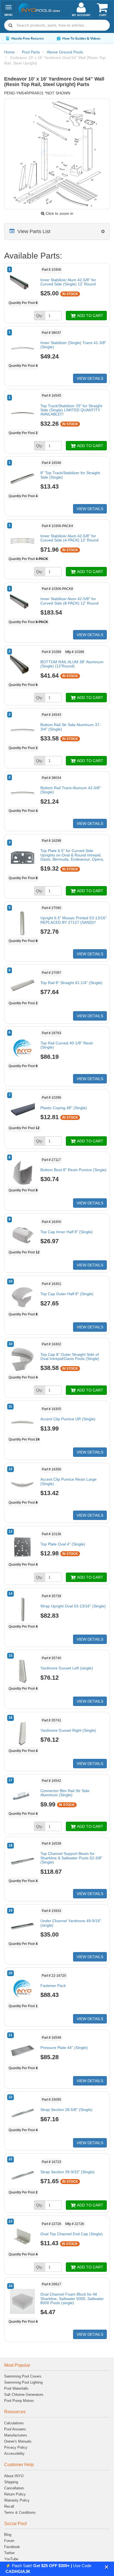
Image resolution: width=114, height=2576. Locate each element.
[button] (107, 2567)
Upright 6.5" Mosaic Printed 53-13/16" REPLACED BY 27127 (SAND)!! (73, 920)
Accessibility (14, 2454)
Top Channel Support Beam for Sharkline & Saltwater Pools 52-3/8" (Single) (71, 1858)
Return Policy (15, 2494)
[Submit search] (11, 25)
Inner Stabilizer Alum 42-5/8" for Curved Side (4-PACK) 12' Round (69, 538)
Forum (9, 2541)
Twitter (9, 2553)
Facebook (12, 2547)
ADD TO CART (90, 316)
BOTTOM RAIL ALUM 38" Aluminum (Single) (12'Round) (72, 664)
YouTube (11, 2559)
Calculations (14, 2423)
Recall (9, 2506)
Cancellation (14, 2488)
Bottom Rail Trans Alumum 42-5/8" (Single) (71, 790)
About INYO (14, 2476)
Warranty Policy (17, 2500)
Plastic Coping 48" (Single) (64, 1108)
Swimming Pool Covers (23, 2376)
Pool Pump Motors (19, 2401)
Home (9, 52)
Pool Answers (15, 2429)
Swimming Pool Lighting (23, 2382)
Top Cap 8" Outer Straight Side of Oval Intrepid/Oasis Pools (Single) (70, 1357)
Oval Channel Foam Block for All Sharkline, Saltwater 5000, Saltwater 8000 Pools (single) (72, 2298)
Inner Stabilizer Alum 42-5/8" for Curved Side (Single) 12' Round (68, 282)
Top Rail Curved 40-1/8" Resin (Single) (67, 1045)
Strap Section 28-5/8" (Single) (66, 2110)
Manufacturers (16, 2435)
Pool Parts (31, 52)
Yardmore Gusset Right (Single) (68, 1730)
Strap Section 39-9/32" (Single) (68, 2172)
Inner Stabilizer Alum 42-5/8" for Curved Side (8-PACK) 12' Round (69, 601)
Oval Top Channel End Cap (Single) (72, 2234)
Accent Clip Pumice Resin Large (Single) (68, 1481)
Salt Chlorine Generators (24, 2395)
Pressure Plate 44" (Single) (64, 2048)
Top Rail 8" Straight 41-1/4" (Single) (71, 983)
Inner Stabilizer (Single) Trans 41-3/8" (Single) (73, 345)
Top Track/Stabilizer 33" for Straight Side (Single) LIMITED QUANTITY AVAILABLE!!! (71, 410)
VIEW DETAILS (90, 378)
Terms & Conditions (20, 2512)
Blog (8, 2535)
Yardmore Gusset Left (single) (67, 1668)
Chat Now (99, 38)
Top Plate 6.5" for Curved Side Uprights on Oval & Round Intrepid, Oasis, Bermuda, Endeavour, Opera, (72, 855)
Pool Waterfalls (16, 2388)
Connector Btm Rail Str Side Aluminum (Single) (65, 1793)
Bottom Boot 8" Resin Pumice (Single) (73, 1170)
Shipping (11, 2482)
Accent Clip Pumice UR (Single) (68, 1419)
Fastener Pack (53, 1986)
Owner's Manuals (18, 2441)
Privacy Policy (16, 2447)
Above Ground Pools (65, 52)
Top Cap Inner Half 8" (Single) (67, 1232)
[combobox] (57, 25)
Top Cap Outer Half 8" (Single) (67, 1294)
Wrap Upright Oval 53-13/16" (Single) (73, 1606)
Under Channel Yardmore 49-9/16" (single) (71, 1923)
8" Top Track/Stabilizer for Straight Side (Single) (70, 475)
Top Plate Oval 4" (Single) (63, 1544)
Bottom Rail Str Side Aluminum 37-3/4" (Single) (71, 727)
